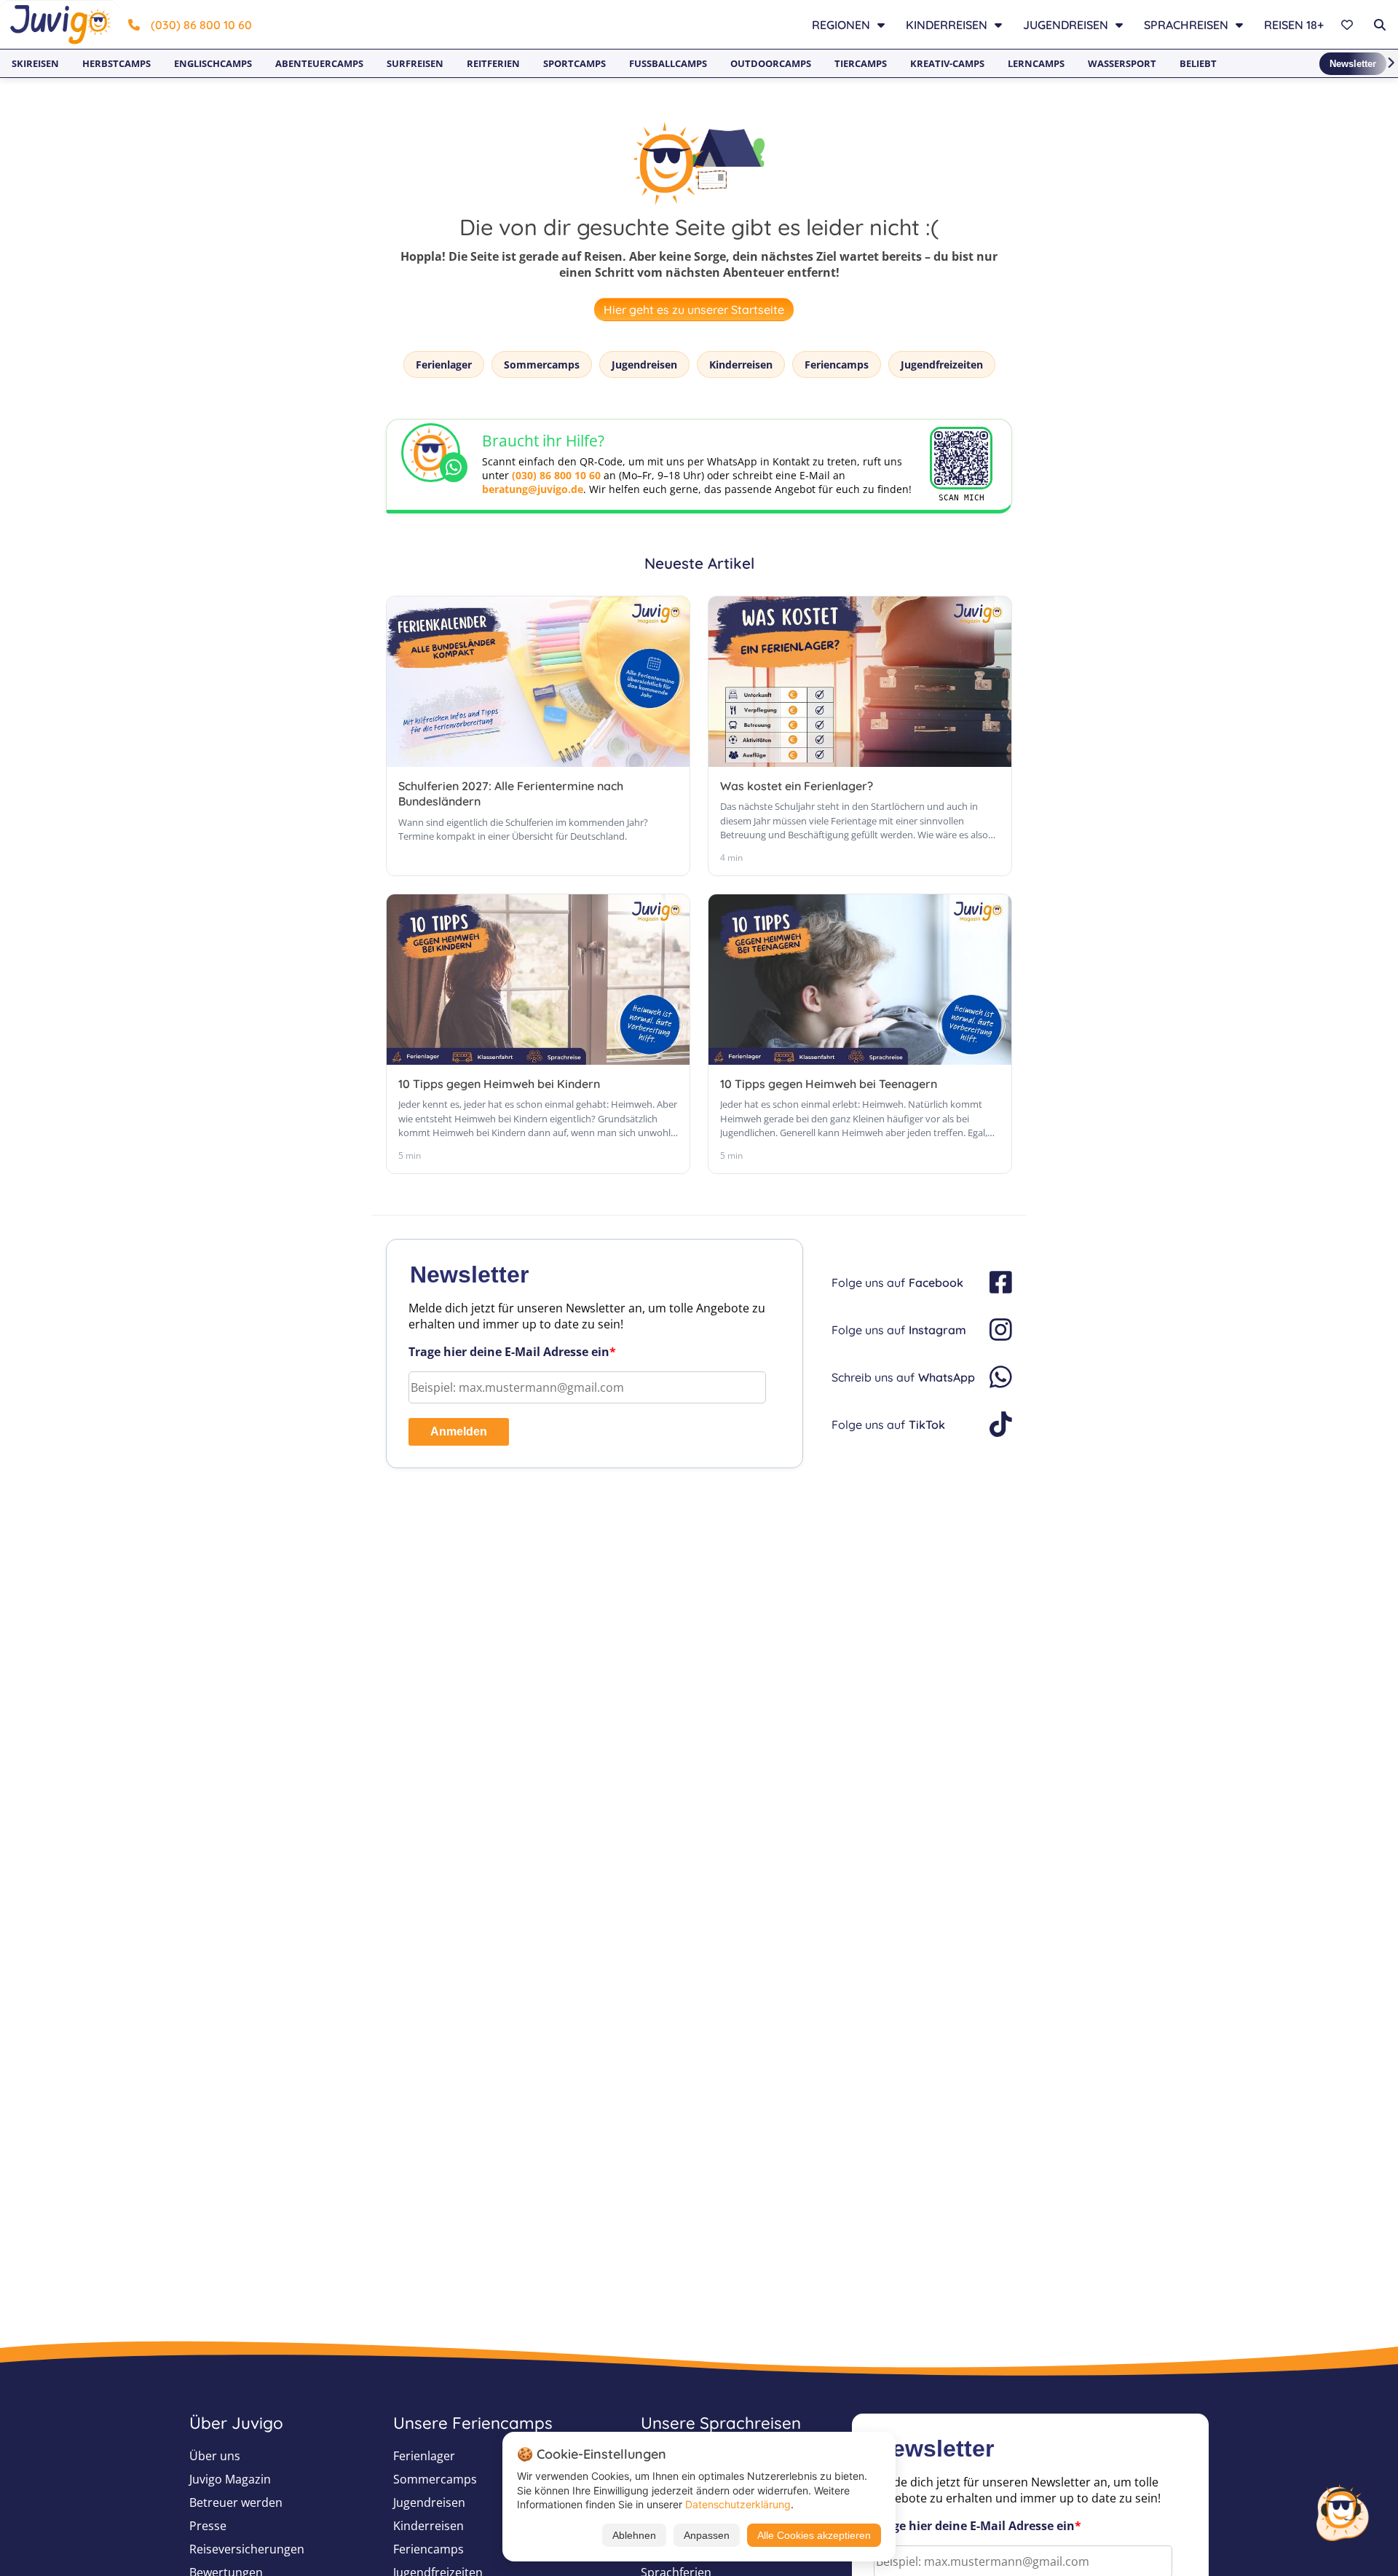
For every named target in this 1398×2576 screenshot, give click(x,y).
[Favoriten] (1349, 25)
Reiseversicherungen (247, 2549)
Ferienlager (444, 365)
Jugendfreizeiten (942, 365)
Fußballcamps (668, 63)
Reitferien (493, 63)
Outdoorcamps (771, 63)
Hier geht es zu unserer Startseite (694, 310)
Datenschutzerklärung (738, 2504)
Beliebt (1198, 63)
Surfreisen (415, 63)
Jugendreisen (644, 365)
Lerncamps (1036, 63)
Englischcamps (213, 63)
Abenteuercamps (319, 63)
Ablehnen (634, 2535)
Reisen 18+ (1294, 25)
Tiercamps (861, 63)
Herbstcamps (116, 63)
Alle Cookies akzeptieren (814, 2535)
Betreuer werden (236, 2502)
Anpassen (707, 2535)
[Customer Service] (1342, 2511)
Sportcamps (574, 63)
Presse (208, 2526)
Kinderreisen (741, 365)
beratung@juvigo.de (533, 489)
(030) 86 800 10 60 (201, 25)
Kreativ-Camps (947, 63)
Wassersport (1122, 63)
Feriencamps (837, 365)
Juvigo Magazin (230, 2479)
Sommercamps (542, 365)
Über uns (215, 2456)
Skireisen (35, 63)
